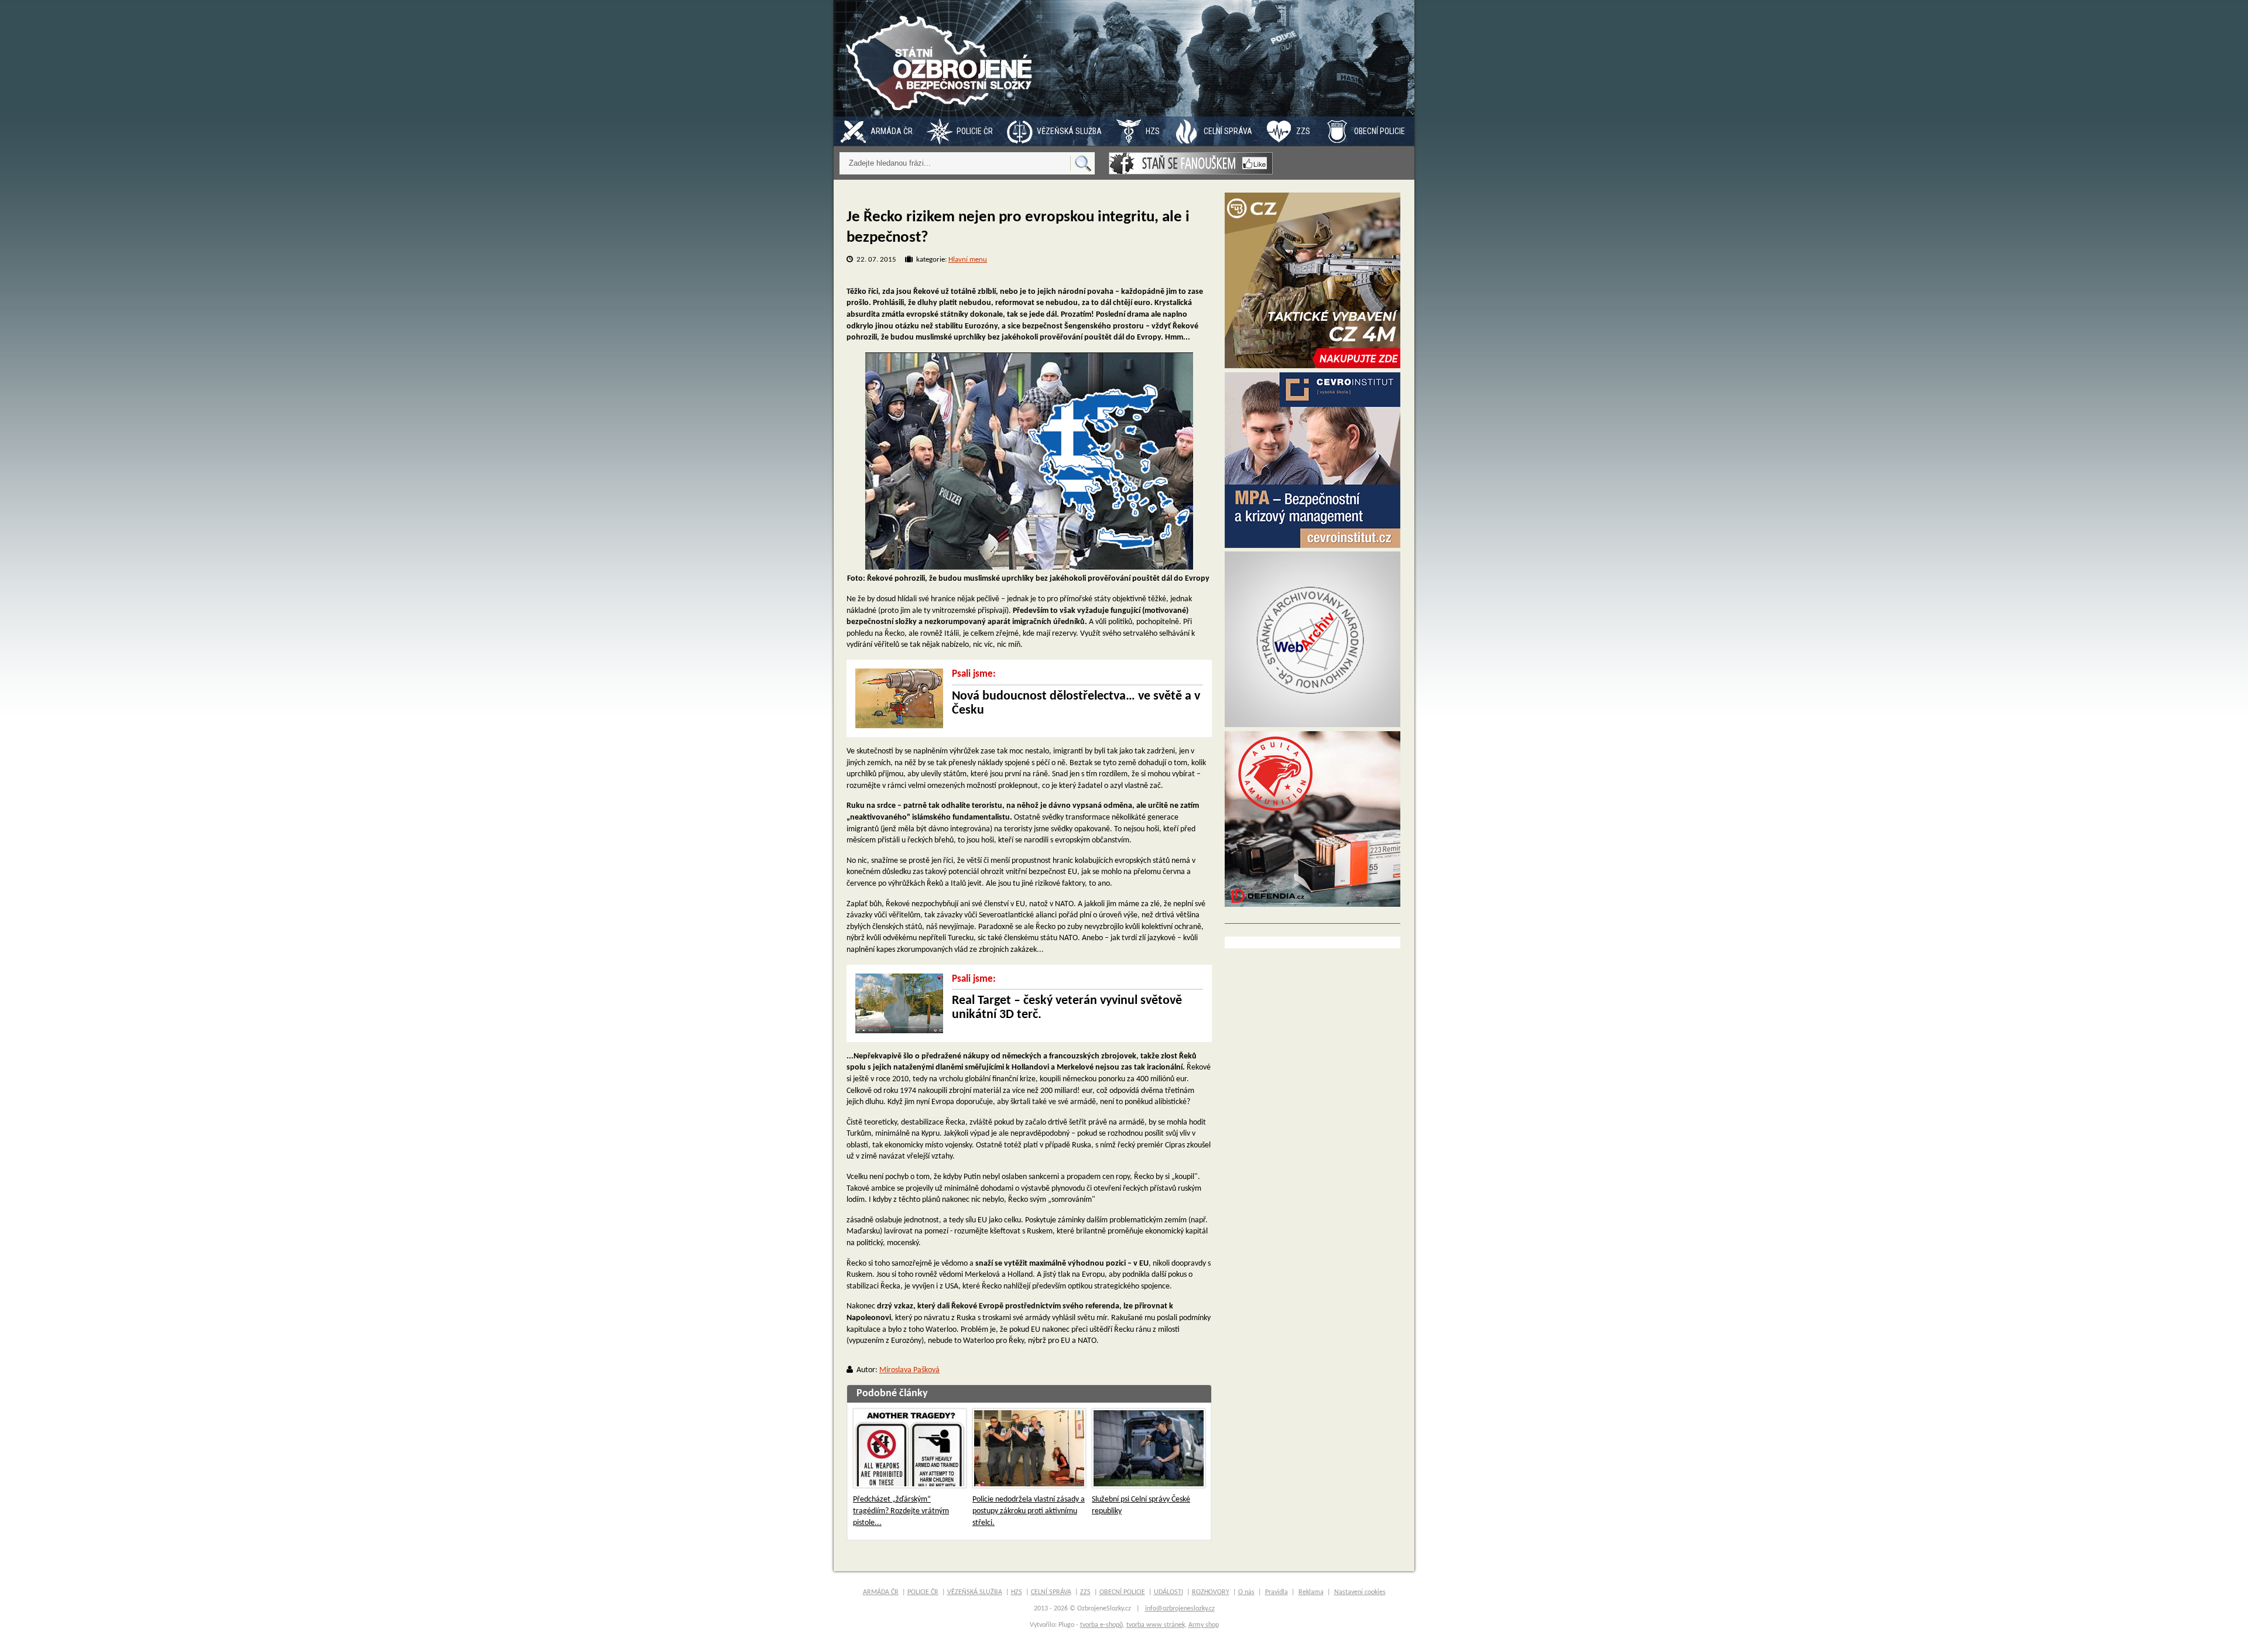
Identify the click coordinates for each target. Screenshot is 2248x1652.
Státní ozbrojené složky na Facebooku (1191, 163)
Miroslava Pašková (909, 1370)
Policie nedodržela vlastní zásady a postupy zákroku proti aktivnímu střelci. (1029, 1511)
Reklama (1311, 1592)
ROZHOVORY (1211, 1592)
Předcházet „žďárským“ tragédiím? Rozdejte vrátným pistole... (901, 1511)
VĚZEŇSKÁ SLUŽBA (1069, 131)
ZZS (1303, 131)
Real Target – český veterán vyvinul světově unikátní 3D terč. (1067, 1008)
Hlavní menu (968, 260)
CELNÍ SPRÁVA (1228, 131)
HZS (1153, 131)
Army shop (1204, 1625)
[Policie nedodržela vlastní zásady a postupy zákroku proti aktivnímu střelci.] (1029, 1448)
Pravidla (1277, 1592)
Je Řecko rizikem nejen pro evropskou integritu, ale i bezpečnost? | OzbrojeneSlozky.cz (942, 58)
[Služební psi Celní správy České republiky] (1149, 1448)
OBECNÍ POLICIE (1380, 131)
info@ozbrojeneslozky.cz (1180, 1609)
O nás (1246, 1592)
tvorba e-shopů (1101, 1625)
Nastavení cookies (1360, 1592)
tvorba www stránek (1156, 1625)
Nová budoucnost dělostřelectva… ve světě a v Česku (1076, 703)
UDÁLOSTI (1168, 1592)
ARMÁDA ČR (892, 131)
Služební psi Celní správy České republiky (1141, 1505)
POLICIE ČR (975, 131)
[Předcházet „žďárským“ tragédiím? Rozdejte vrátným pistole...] (910, 1448)
